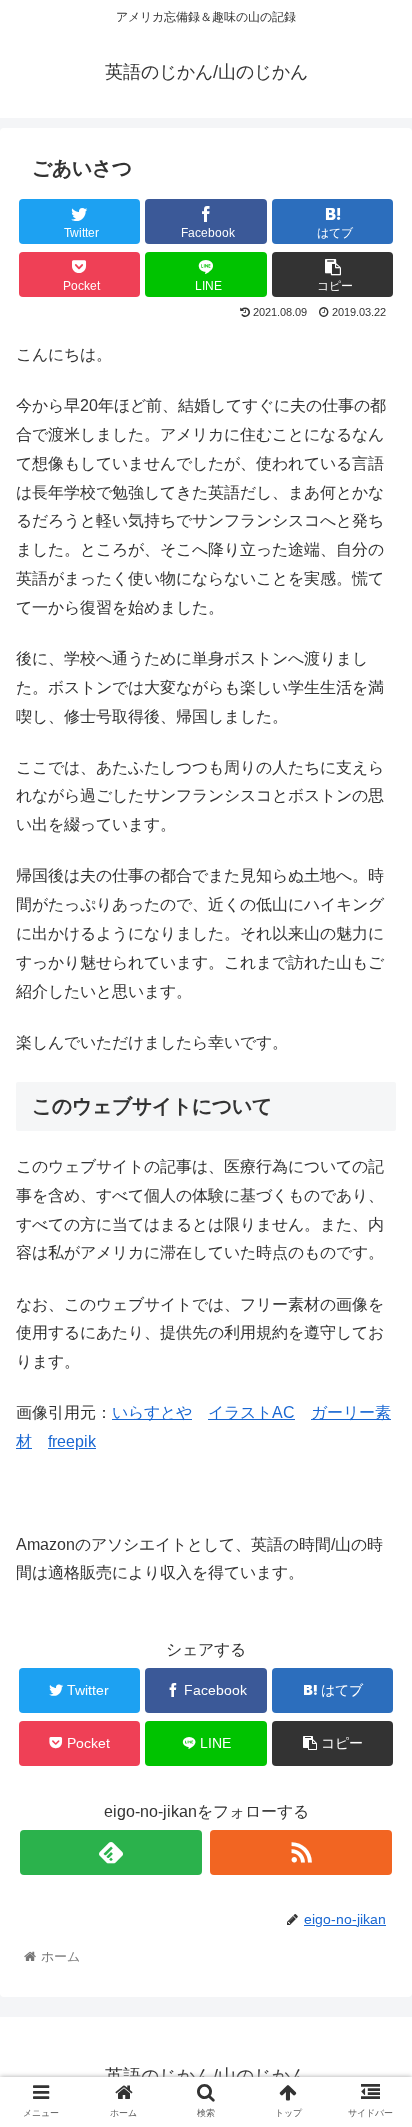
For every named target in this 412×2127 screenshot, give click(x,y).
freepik (72, 1441)
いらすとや (152, 1412)
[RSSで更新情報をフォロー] (301, 1852)
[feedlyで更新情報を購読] (111, 1852)
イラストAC (251, 1412)
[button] (370, 1781)
